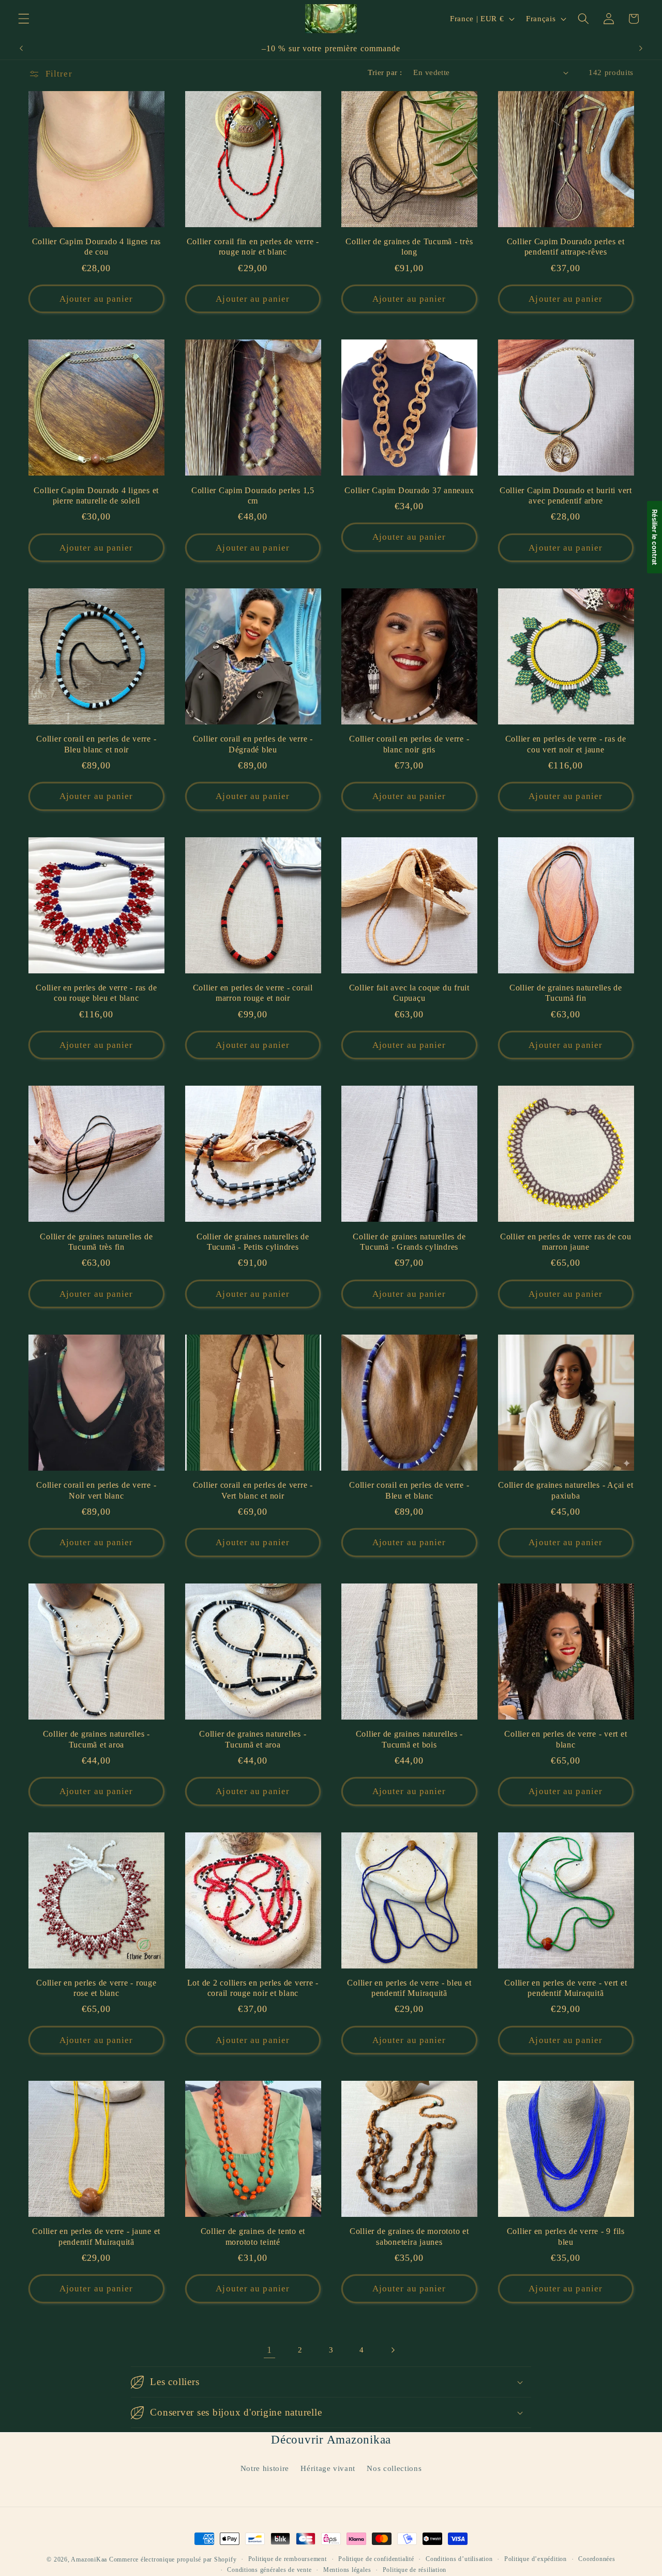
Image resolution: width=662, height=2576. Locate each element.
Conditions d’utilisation (459, 2559)
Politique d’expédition (536, 2559)
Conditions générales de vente (269, 2570)
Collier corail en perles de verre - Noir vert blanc (96, 1491)
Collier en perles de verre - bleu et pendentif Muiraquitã (409, 1988)
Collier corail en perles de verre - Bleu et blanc (409, 1491)
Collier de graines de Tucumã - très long (409, 247)
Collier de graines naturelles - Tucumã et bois (409, 1739)
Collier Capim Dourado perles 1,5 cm (253, 496)
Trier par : (385, 72)
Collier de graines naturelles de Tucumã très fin (96, 1242)
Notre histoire (265, 2468)
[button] (24, 19)
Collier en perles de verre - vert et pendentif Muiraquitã (566, 1988)
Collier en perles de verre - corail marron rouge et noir (253, 993)
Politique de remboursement (288, 2559)
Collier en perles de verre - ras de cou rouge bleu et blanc (96, 993)
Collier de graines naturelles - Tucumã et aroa (96, 1739)
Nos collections (394, 2468)
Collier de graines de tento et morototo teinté (253, 2237)
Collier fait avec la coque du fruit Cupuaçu (409, 993)
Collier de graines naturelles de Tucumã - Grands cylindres (409, 1242)
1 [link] (269, 2350)
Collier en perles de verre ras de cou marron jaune (566, 1242)
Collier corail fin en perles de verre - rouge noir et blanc (253, 247)
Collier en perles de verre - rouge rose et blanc (96, 1988)
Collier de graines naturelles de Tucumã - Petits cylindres (253, 1242)
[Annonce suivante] (641, 49)
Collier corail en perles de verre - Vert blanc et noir (253, 1491)
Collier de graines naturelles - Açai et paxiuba (566, 1491)
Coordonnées (597, 2559)
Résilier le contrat (655, 537)
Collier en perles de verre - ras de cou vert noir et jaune (566, 744)
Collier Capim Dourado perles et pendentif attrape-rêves (566, 247)
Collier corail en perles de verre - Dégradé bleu (253, 744)
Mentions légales (347, 2570)
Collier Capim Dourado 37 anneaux (409, 491)
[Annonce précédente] (21, 49)
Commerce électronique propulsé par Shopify (173, 2559)
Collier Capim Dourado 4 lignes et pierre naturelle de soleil (96, 496)
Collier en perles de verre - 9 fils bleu (566, 2237)
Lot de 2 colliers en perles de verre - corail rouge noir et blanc (253, 1988)
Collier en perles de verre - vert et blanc (566, 1739)
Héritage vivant (328, 2468)
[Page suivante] (393, 2350)
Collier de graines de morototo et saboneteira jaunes (409, 2237)
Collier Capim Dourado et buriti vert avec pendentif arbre (566, 496)
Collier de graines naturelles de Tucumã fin (566, 993)
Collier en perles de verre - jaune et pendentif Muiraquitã (96, 2237)
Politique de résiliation (415, 2570)
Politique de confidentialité (376, 2559)
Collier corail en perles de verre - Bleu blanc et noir (96, 744)
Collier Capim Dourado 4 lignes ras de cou (97, 247)
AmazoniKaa (89, 2559)
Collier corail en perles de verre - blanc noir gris (409, 744)
